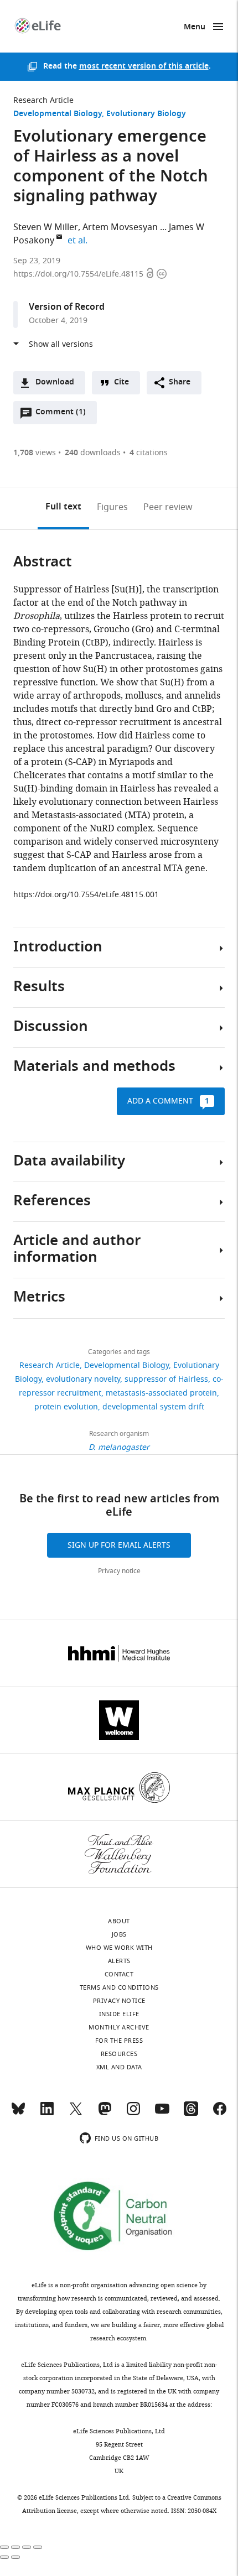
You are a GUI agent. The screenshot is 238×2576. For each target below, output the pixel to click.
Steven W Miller (46, 227)
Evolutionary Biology (146, 114)
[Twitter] (76, 2114)
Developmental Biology (58, 114)
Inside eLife (119, 2014)
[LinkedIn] (47, 2114)
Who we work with (119, 1948)
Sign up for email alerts (119, 1545)
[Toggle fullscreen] (27, 2547)
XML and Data (119, 2067)
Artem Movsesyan (120, 227)
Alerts (119, 1961)
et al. (79, 241)
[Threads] (191, 2114)
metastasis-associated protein (161, 1393)
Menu (195, 27)
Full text (63, 507)
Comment (60, 415)
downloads (93, 453)
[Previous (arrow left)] (4, 2557)
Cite (121, 383)
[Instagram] (133, 2114)
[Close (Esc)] (4, 2547)
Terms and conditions (119, 1987)
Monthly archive (119, 2027)
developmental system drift (153, 1407)
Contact (119, 1974)
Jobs (119, 1934)
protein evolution (66, 1407)
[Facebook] (220, 2114)
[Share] (15, 2547)
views (35, 453)
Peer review (168, 507)
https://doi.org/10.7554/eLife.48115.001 (86, 895)
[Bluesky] (18, 2114)
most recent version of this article (144, 67)
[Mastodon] (105, 2114)
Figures (112, 507)
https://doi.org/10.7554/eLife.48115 (79, 274)
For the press (119, 2041)
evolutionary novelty (83, 1379)
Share (180, 383)
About (119, 1921)
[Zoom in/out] (38, 2547)
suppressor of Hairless (166, 1379)
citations (149, 453)
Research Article (43, 100)
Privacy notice (119, 1571)
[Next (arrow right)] (15, 2557)
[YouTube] (162, 2114)
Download (55, 383)
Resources (119, 2054)
